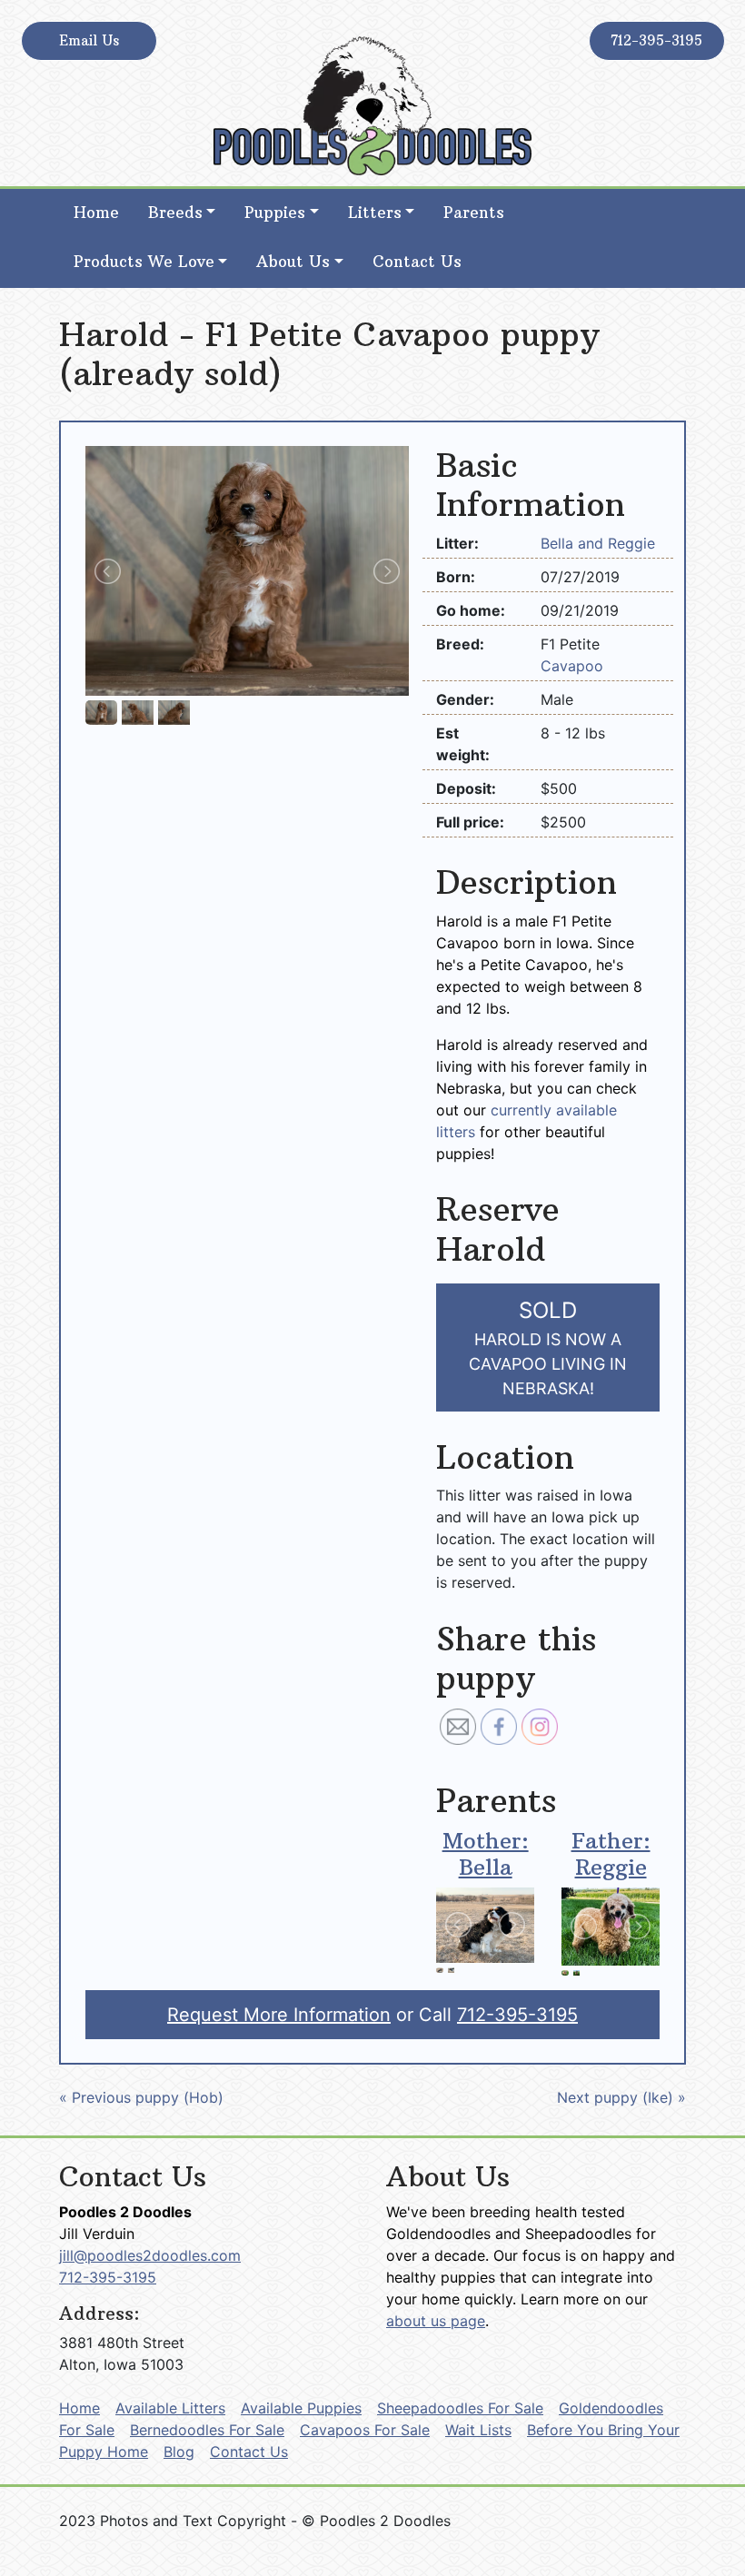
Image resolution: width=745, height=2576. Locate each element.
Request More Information (279, 2015)
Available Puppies (301, 2408)
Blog (179, 2452)
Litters (375, 213)
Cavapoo (572, 666)
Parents (474, 213)
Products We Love (144, 262)
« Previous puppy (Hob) (141, 2097)
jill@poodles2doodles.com (150, 2255)
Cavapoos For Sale (365, 2430)
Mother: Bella (486, 1853)
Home (96, 213)
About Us (293, 262)
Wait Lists (478, 2430)
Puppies (275, 213)
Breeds (175, 213)
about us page (436, 2321)
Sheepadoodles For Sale (460, 2408)
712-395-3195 (656, 40)
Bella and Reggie (598, 543)
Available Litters (170, 2408)
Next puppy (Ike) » (621, 2097)
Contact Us (417, 262)
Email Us (89, 40)
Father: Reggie (611, 1853)
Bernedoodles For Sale (207, 2430)
